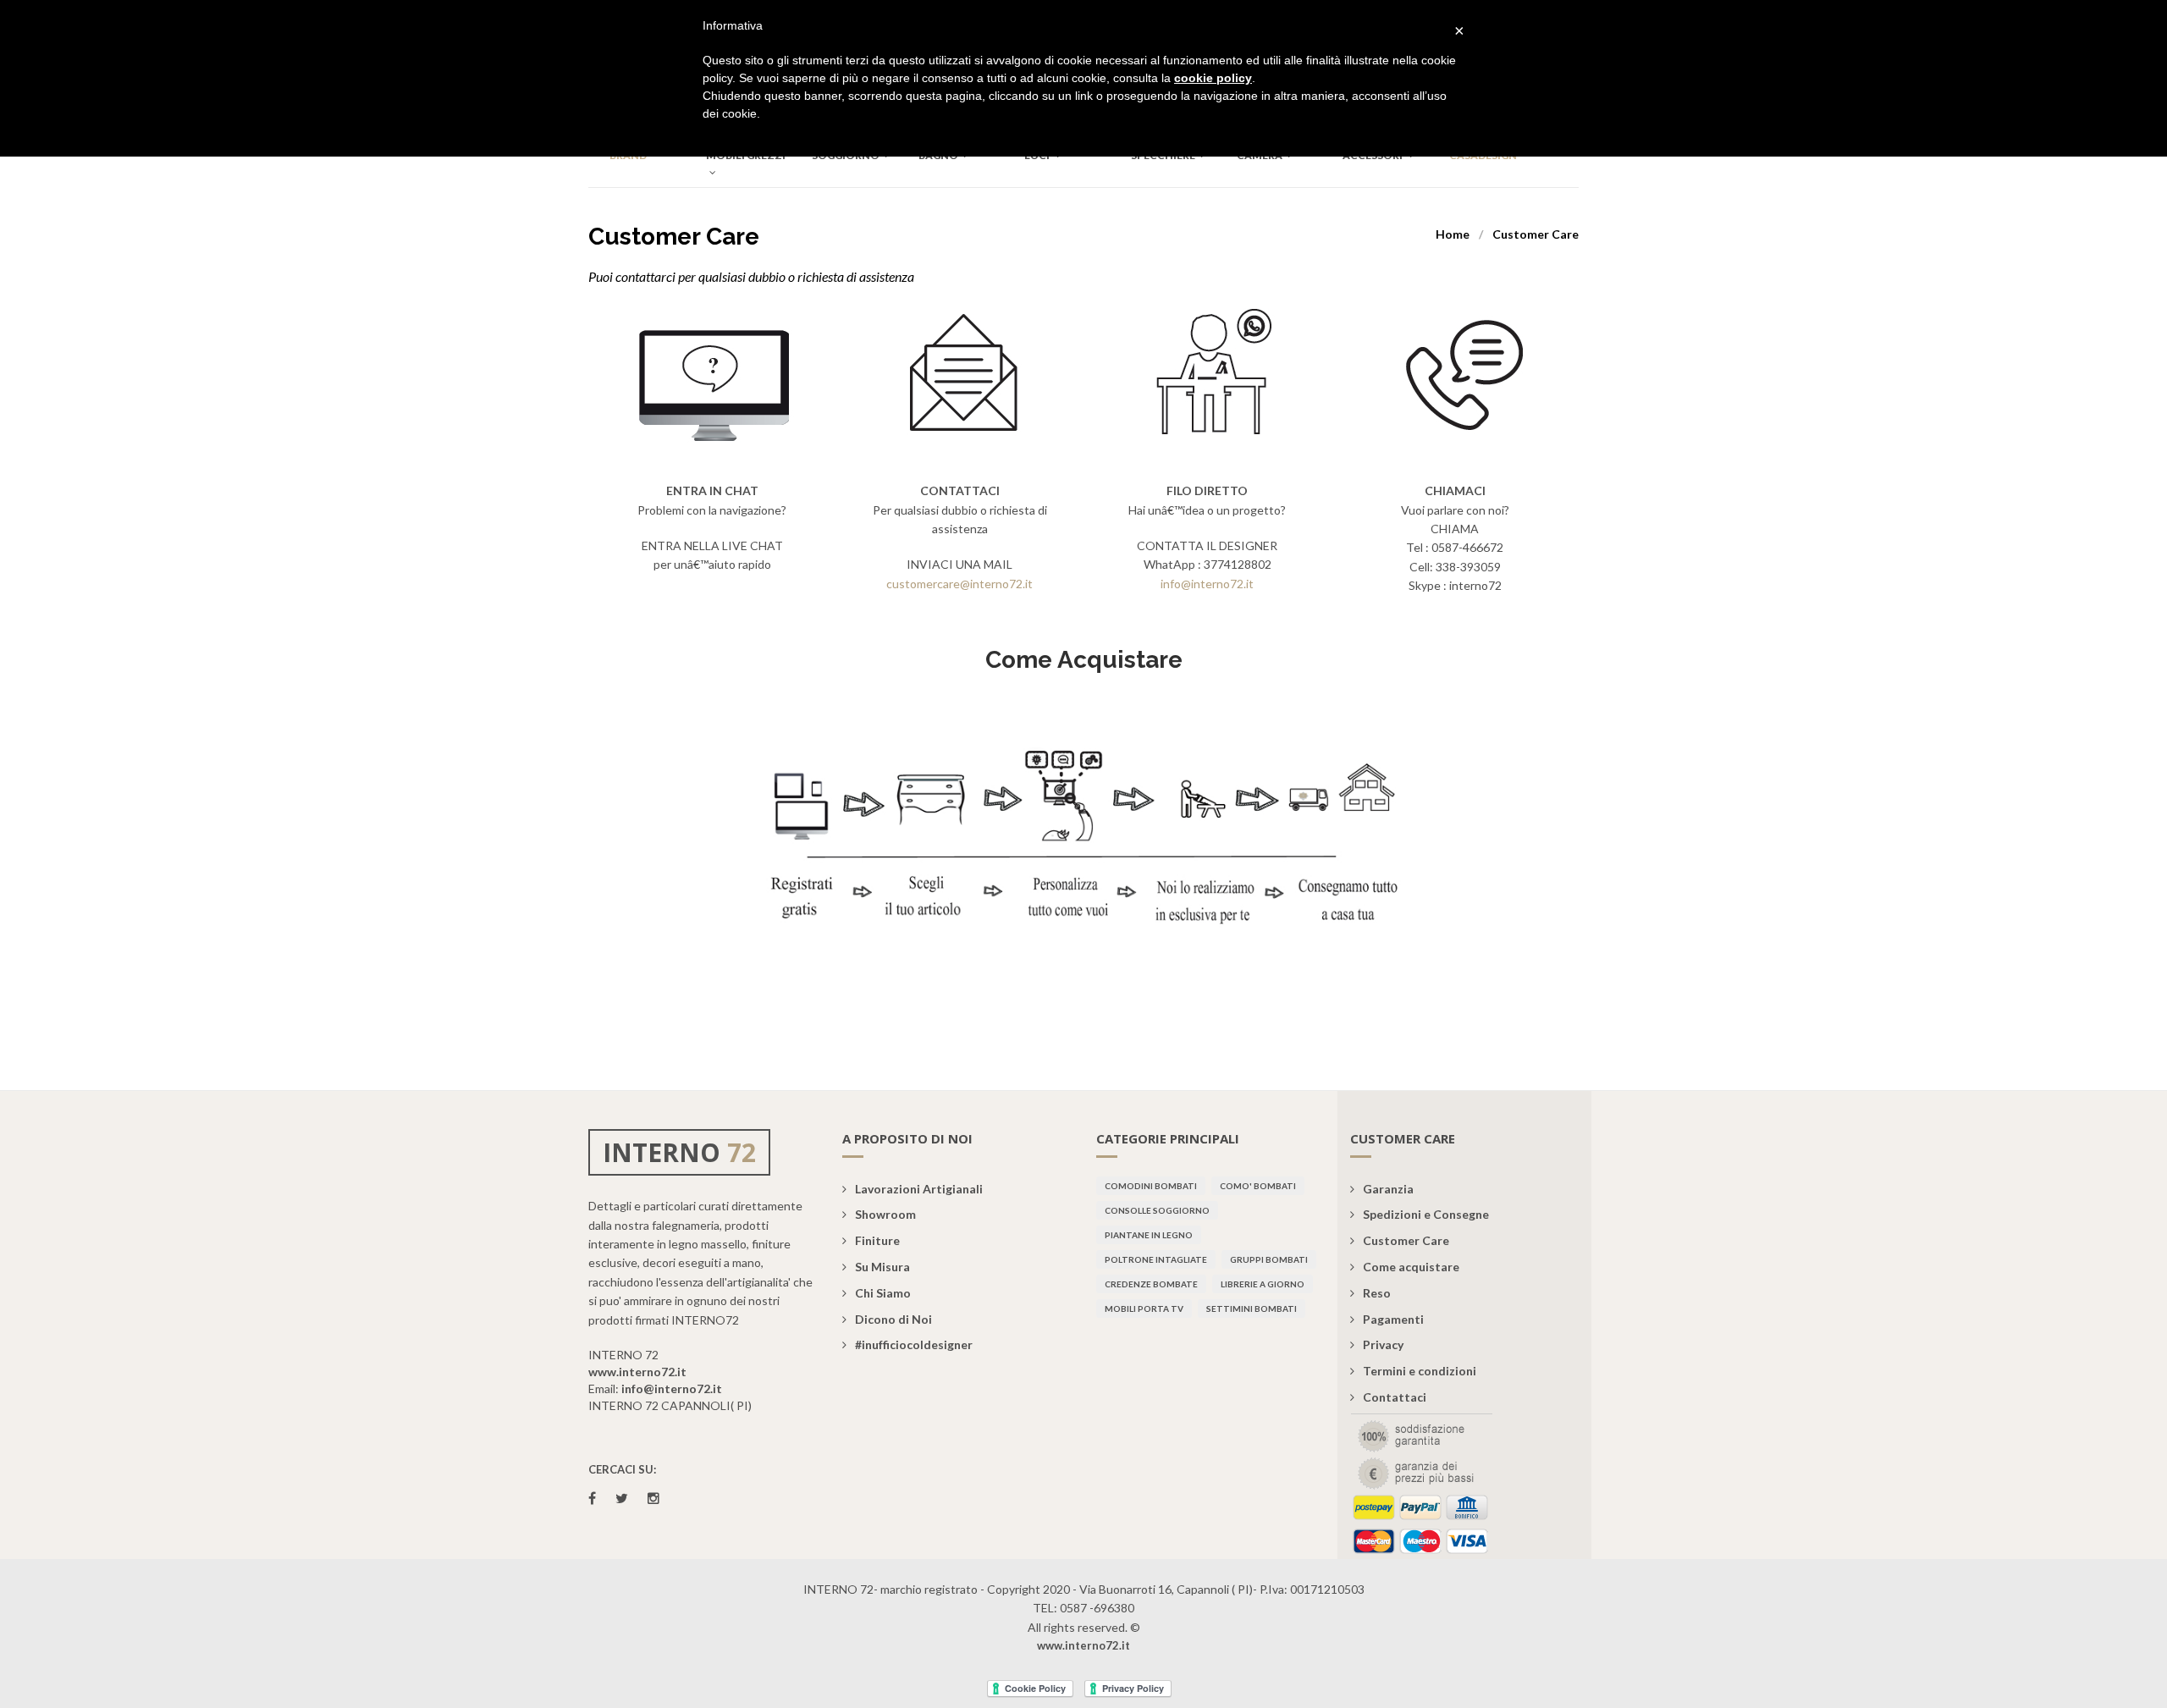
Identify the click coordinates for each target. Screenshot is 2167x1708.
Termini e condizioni (1420, 1371)
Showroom (885, 1214)
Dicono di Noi (893, 1319)
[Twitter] (622, 1498)
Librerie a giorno (1263, 1284)
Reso (1377, 1293)
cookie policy (1213, 78)
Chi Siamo (883, 1293)
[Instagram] (653, 1498)
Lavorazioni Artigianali (919, 1189)
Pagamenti (1393, 1319)
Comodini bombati (1151, 1186)
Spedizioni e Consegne (1426, 1214)
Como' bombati (1258, 1186)
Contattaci (1395, 1397)
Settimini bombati (1252, 1309)
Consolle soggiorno (1157, 1210)
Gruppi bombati (1269, 1259)
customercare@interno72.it (959, 584)
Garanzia (1388, 1189)
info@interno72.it (1207, 584)
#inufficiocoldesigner (914, 1344)
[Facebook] (592, 1498)
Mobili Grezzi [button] (746, 155)
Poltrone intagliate (1156, 1259)
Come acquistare (1411, 1267)
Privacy (1383, 1344)
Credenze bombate (1151, 1284)
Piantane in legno (1149, 1235)
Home (1453, 234)
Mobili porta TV (1144, 1309)
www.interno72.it (637, 1372)
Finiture (877, 1240)
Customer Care (1406, 1240)
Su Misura (882, 1267)
